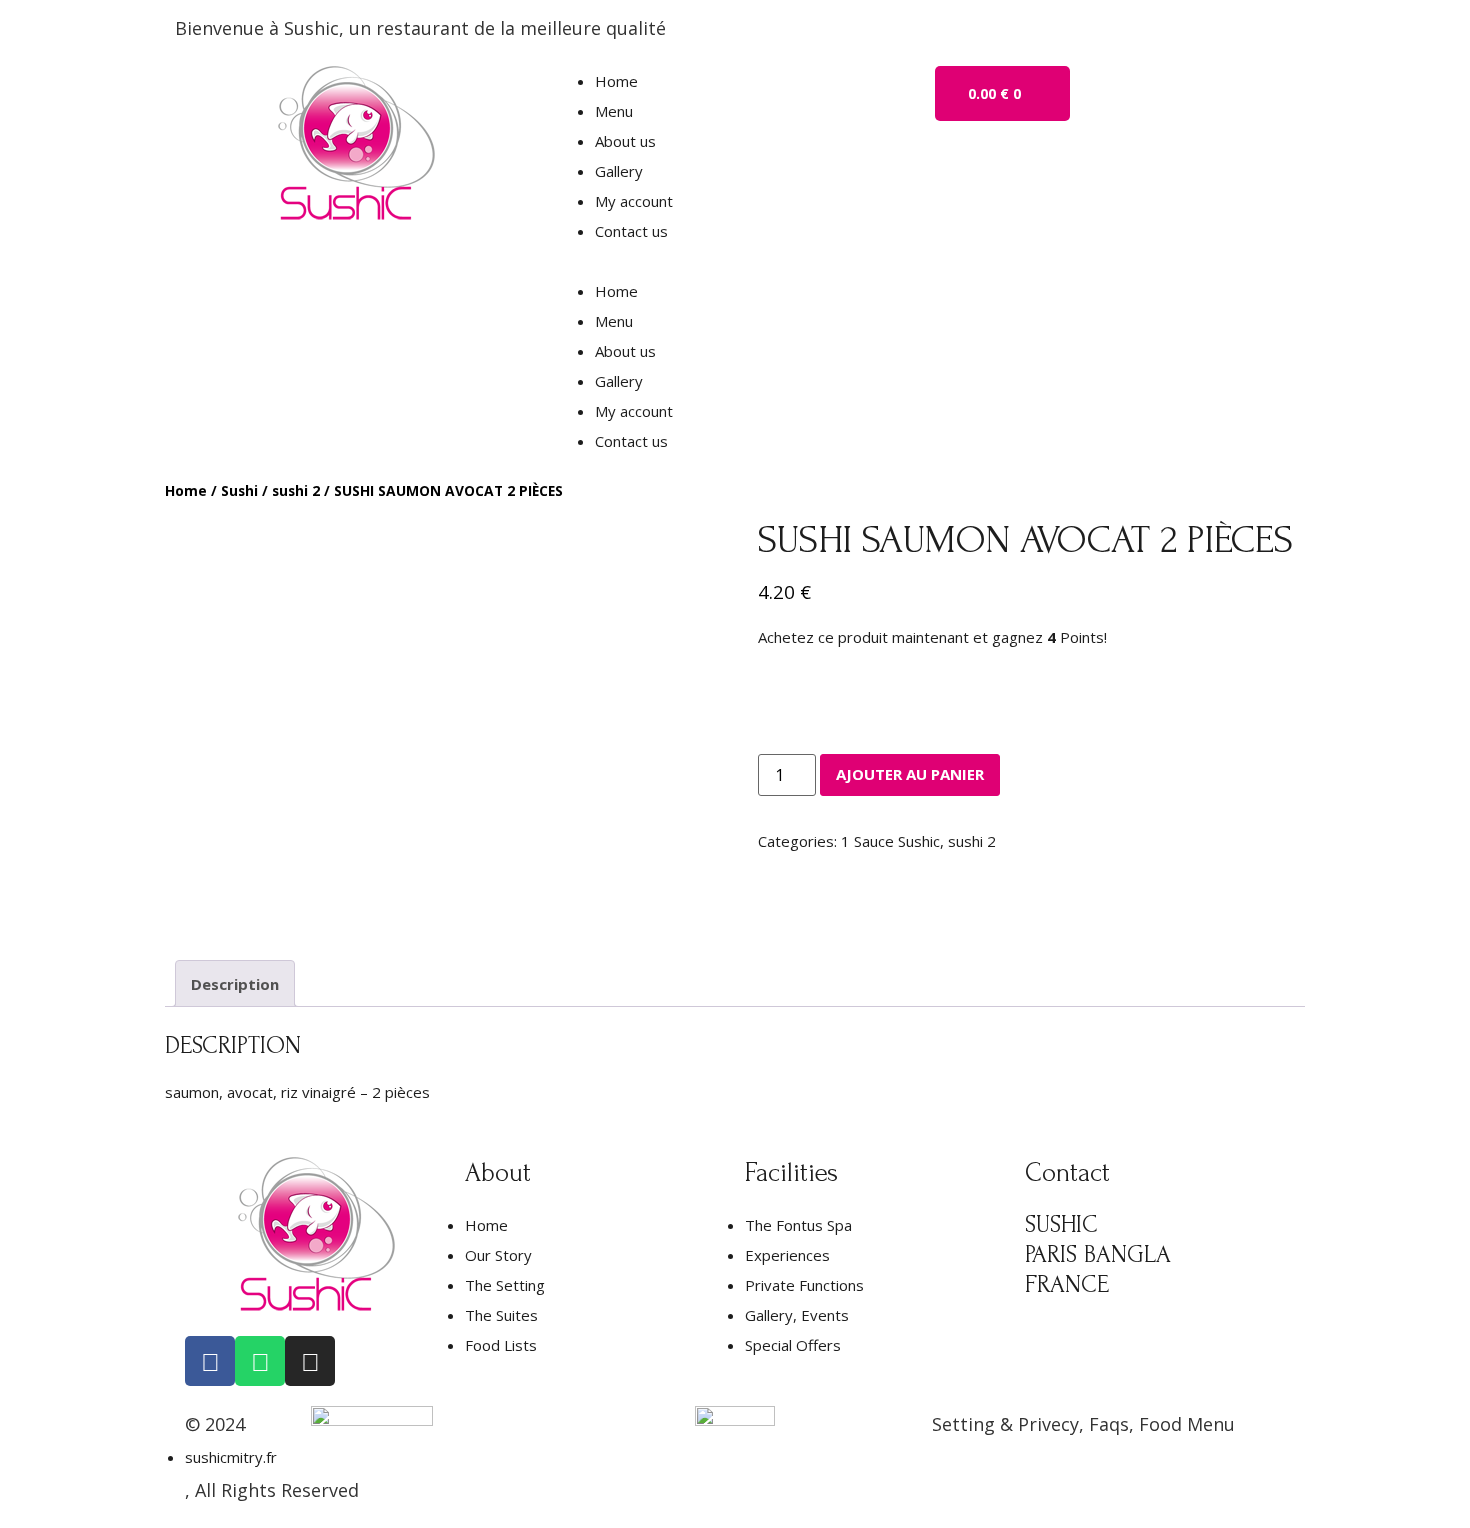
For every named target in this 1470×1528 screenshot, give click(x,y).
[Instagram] (310, 1361)
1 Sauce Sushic (890, 841)
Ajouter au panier (910, 774)
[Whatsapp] (260, 1361)
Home (616, 81)
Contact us (631, 231)
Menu (614, 111)
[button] (735, 261)
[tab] (235, 983)
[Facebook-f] (210, 1361)
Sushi (239, 490)
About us (625, 141)
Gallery (619, 171)
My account (634, 201)
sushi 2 (296, 490)
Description (235, 984)
